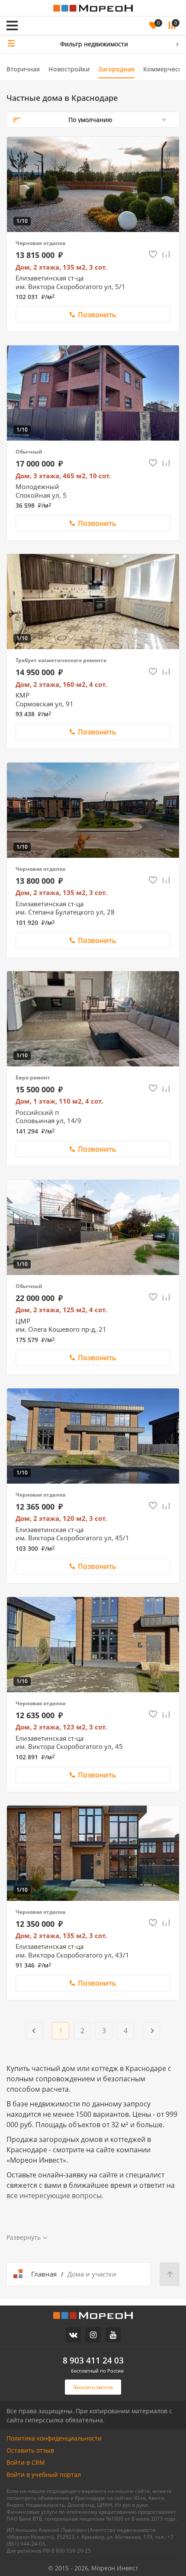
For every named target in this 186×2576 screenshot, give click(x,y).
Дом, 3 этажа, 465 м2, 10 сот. (63, 476)
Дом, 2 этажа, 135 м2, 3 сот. (61, 267)
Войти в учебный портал (44, 2475)
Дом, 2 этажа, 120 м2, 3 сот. (61, 1518)
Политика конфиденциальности (54, 2438)
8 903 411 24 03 (93, 2360)
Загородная (116, 69)
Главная (44, 2274)
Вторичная (23, 69)
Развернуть (24, 2238)
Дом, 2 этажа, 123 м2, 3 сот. (61, 1727)
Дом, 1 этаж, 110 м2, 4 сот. (59, 1101)
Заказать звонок (59, 14)
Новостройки (69, 69)
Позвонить (97, 315)
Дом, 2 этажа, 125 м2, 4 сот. (61, 1310)
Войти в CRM (26, 2462)
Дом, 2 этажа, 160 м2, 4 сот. (61, 684)
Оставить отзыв (30, 2450)
